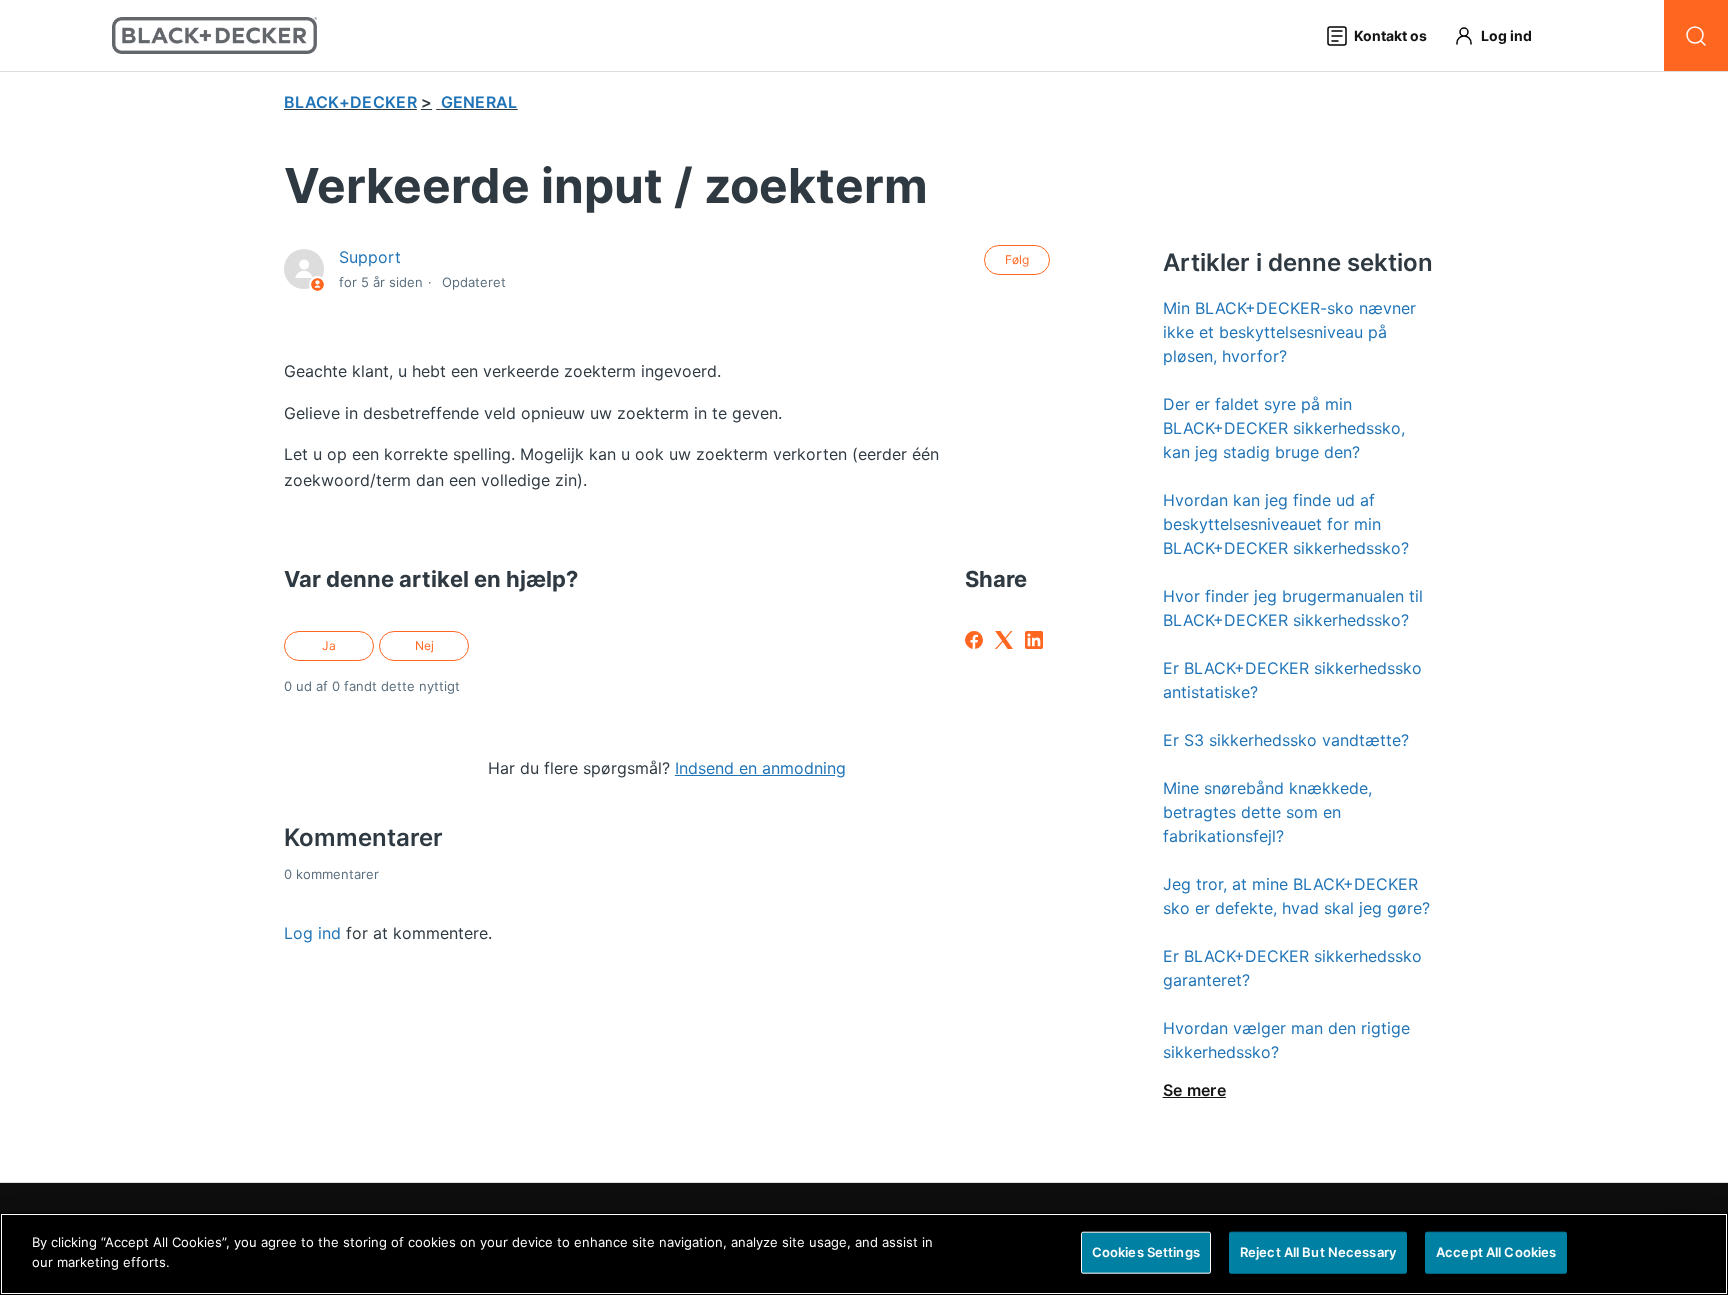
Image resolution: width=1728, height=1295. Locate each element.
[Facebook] (974, 640)
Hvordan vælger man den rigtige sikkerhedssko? (1286, 1040)
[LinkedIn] (1034, 640)
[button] (1502, 35)
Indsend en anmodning (760, 768)
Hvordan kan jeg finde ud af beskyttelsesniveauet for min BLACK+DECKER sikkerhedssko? (1286, 524)
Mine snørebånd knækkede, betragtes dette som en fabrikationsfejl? (1267, 812)
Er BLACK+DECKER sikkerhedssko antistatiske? (1292, 680)
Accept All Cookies (1496, 1252)
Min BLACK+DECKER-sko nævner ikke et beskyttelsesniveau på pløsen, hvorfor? (1289, 332)
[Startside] (214, 35)
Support (370, 257)
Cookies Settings (1146, 1252)
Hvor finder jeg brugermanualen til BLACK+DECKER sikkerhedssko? (1293, 608)
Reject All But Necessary (1318, 1252)
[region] (864, 1254)
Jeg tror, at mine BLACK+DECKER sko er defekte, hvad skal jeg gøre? (1296, 896)
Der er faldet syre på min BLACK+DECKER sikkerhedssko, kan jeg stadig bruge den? (1284, 428)
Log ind (312, 933)
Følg (1017, 259)
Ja (329, 645)
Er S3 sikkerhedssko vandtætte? (1286, 740)
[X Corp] (1004, 640)
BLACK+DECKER (350, 102)
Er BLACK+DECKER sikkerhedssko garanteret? (1292, 968)
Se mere (1194, 1090)
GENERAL (479, 102)
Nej (424, 645)
